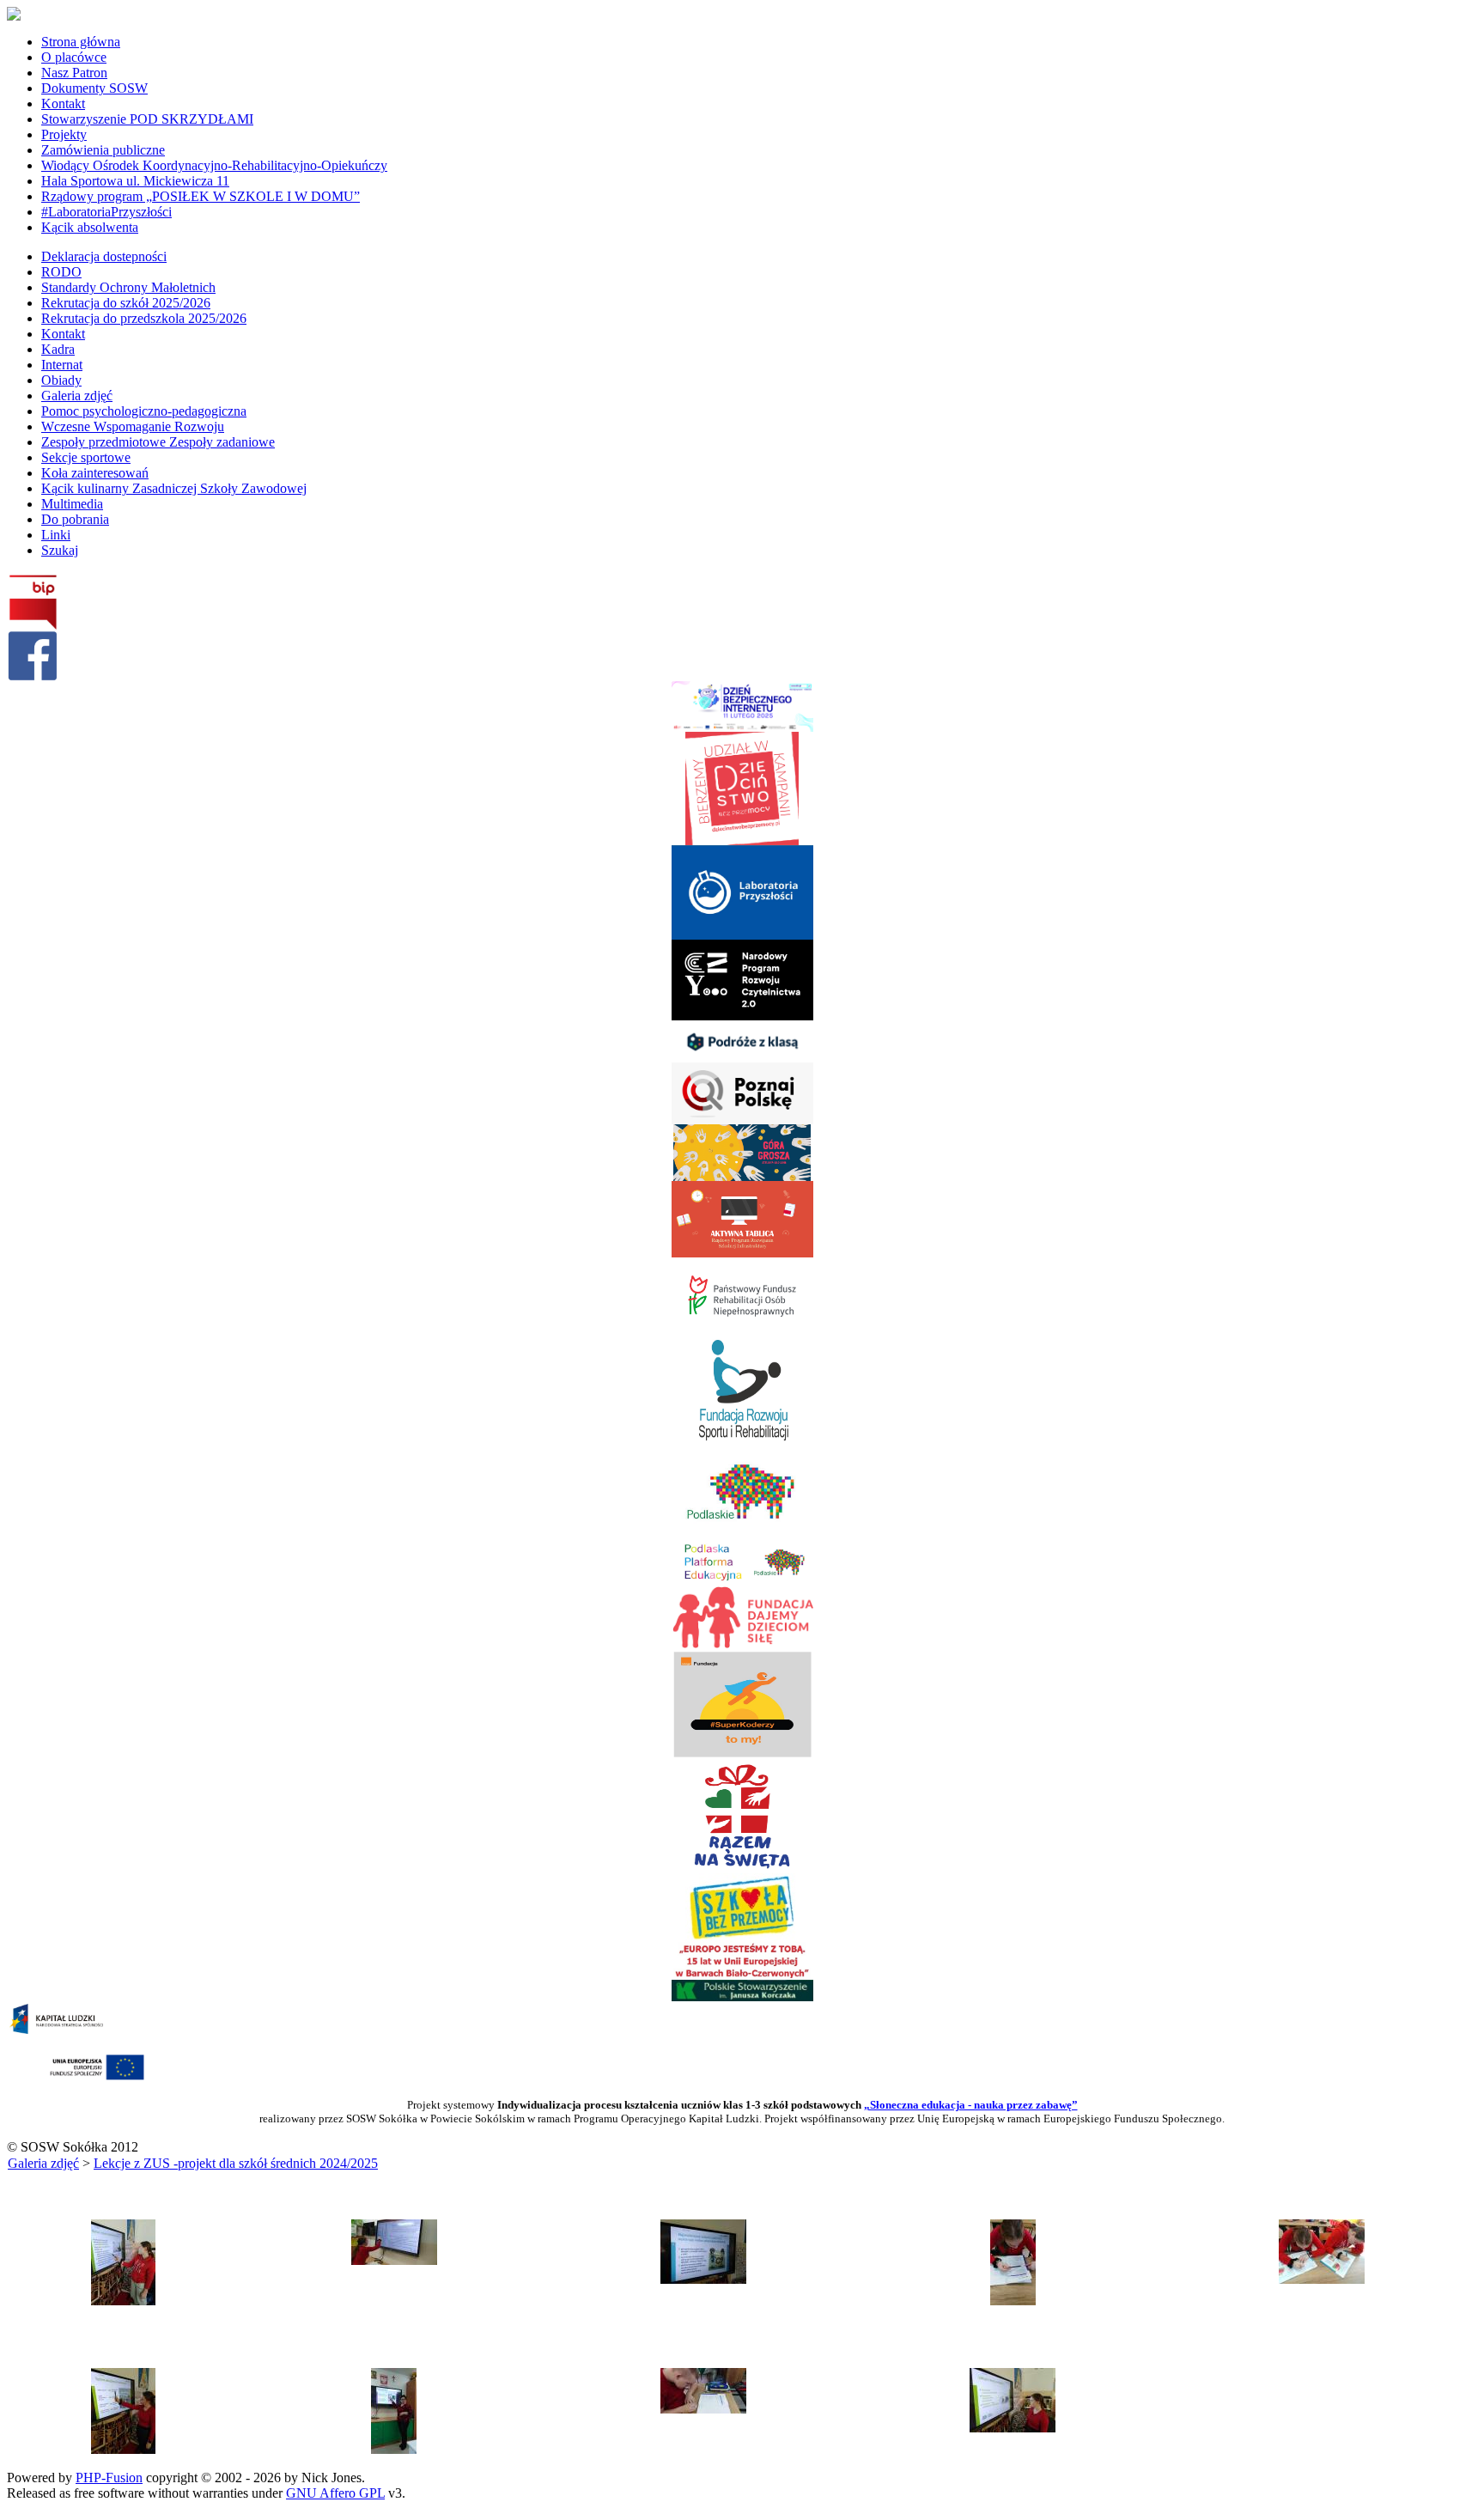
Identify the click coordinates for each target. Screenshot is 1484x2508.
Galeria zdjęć (43, 2163)
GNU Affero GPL (335, 2493)
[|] (123, 2301)
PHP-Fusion (109, 2478)
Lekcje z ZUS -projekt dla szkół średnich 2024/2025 (236, 2163)
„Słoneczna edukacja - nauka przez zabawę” (971, 2105)
